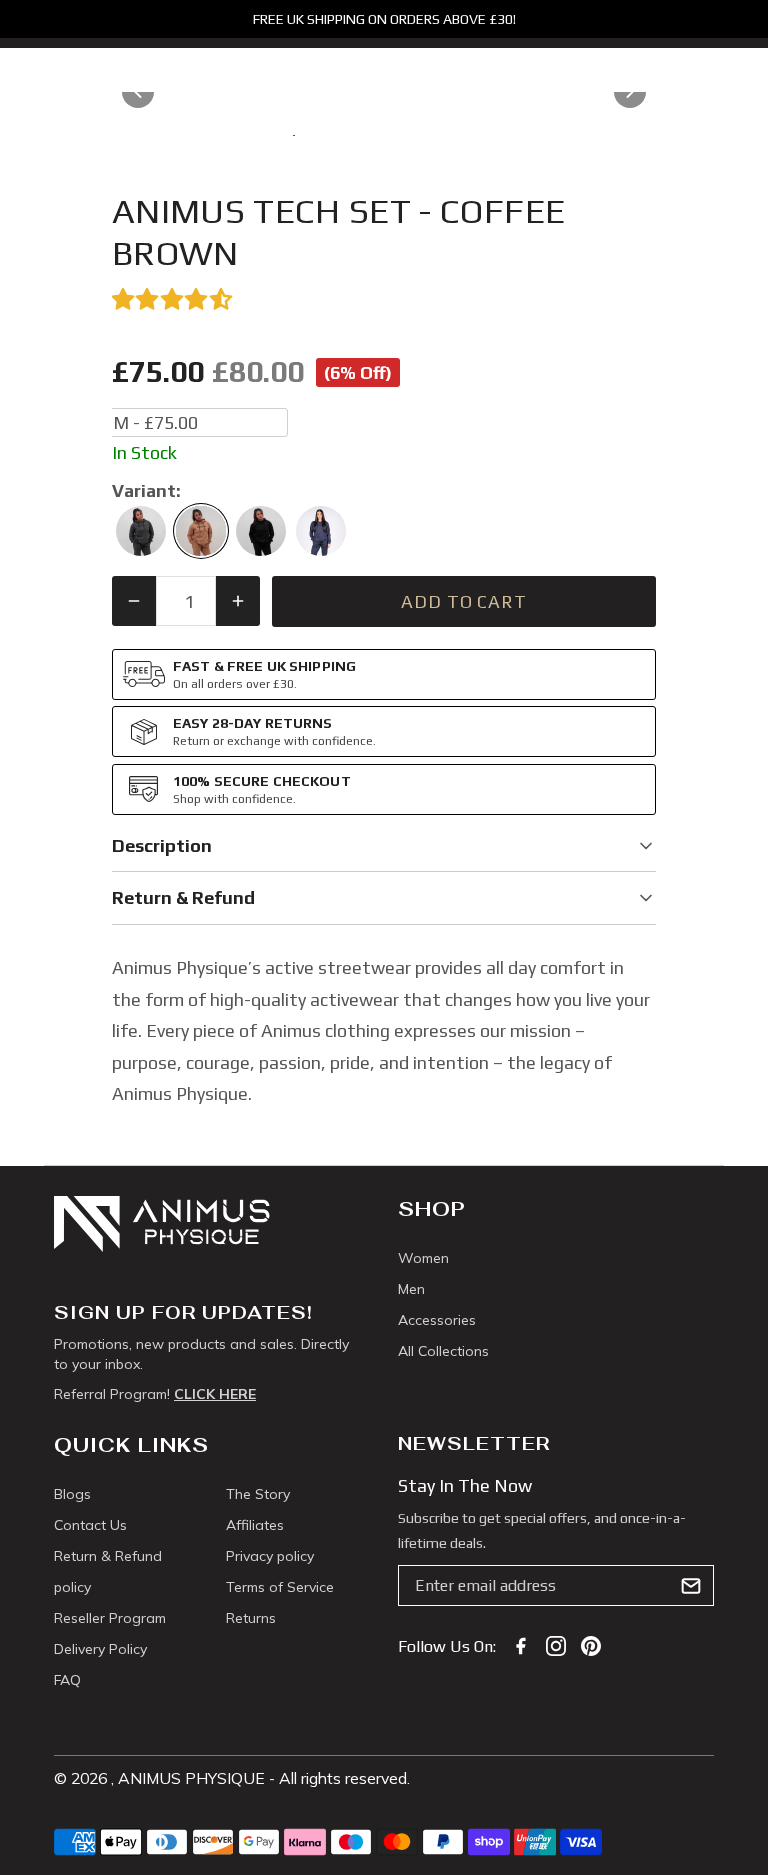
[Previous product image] (138, 92)
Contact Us (90, 1525)
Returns (251, 1618)
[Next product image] (630, 92)
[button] (384, 299)
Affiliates (255, 1525)
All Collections (443, 1351)
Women (423, 1258)
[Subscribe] (691, 1586)
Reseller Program (110, 1618)
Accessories (437, 1320)
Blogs (72, 1494)
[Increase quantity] (238, 601)
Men (411, 1289)
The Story (258, 1494)
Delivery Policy (100, 1649)
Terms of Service (280, 1587)
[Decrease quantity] (134, 601)
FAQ (67, 1680)
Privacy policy (270, 1556)
